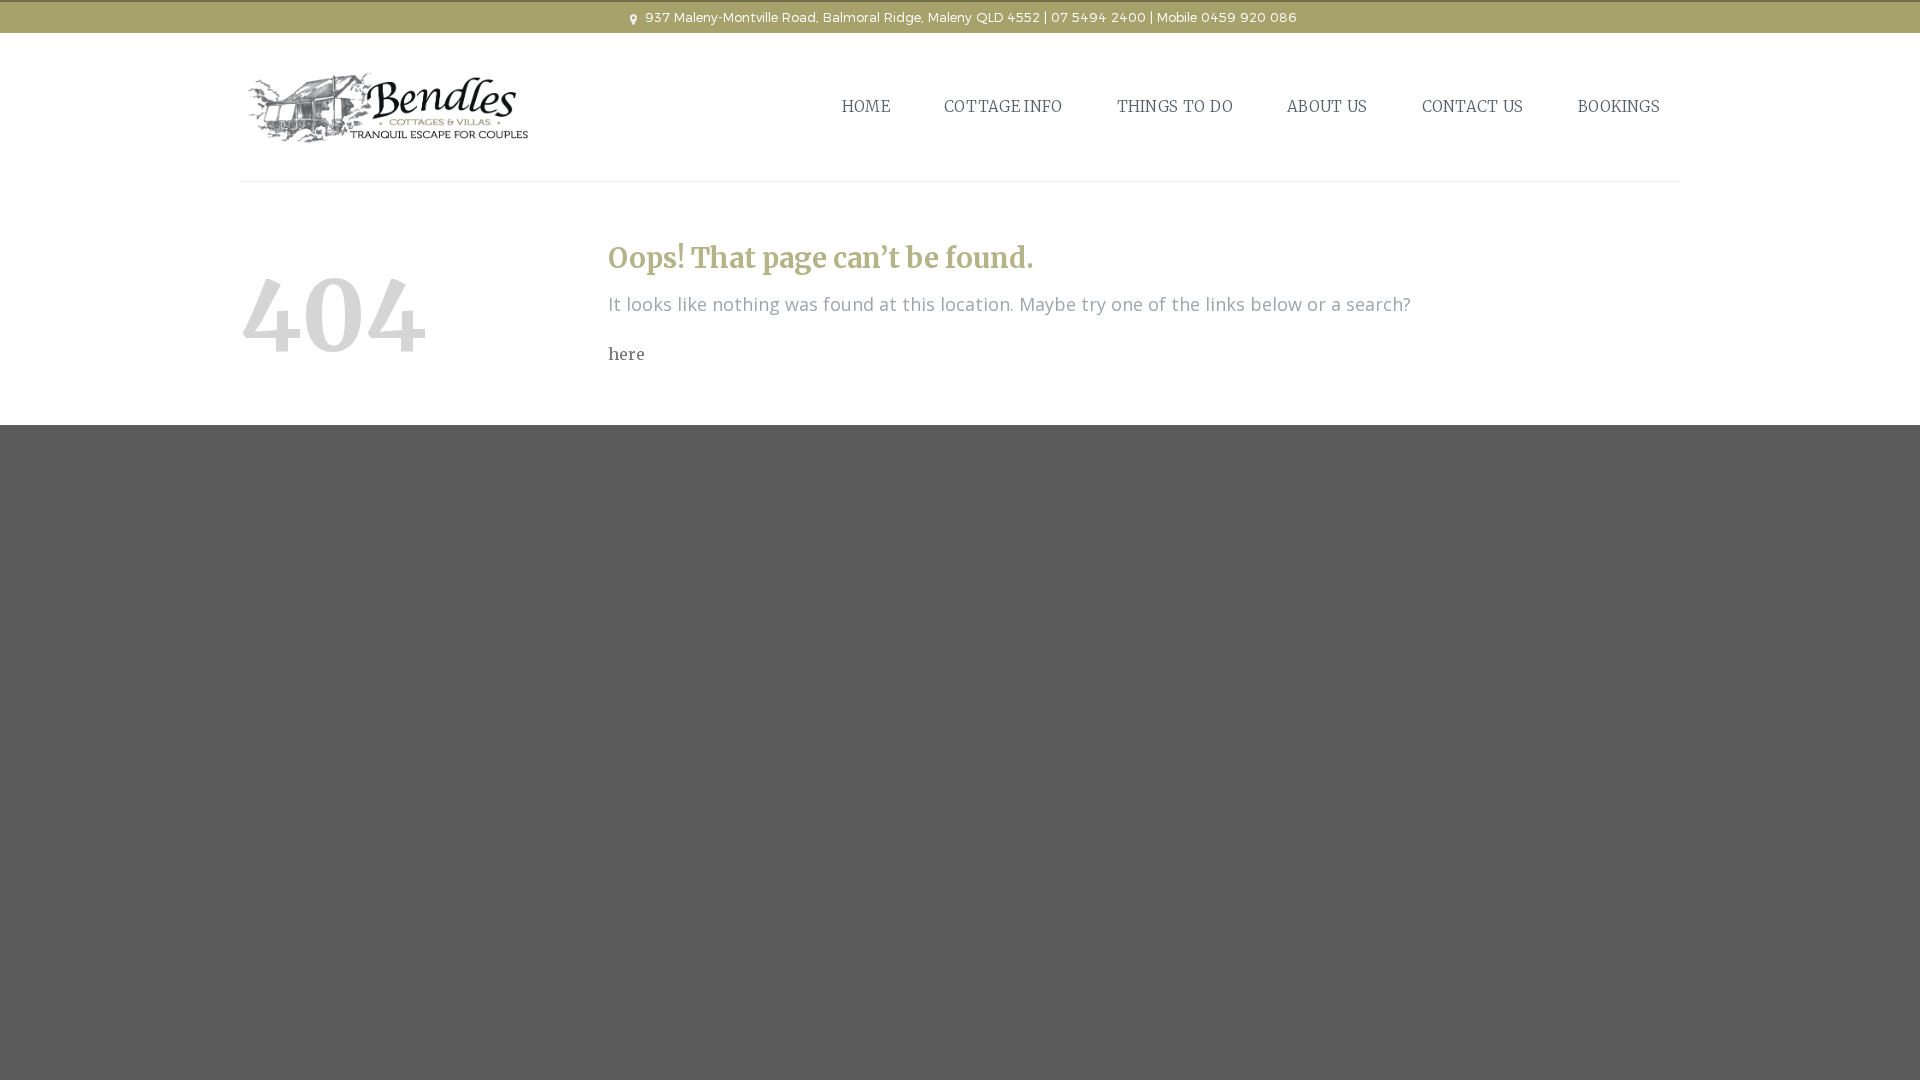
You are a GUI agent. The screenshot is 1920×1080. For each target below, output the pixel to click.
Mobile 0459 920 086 (1226, 17)
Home (866, 106)
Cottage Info (1003, 106)
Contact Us (1473, 106)
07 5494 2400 (1098, 17)
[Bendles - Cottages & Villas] (390, 107)
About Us (1327, 106)
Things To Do (1175, 106)
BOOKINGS (1619, 106)
